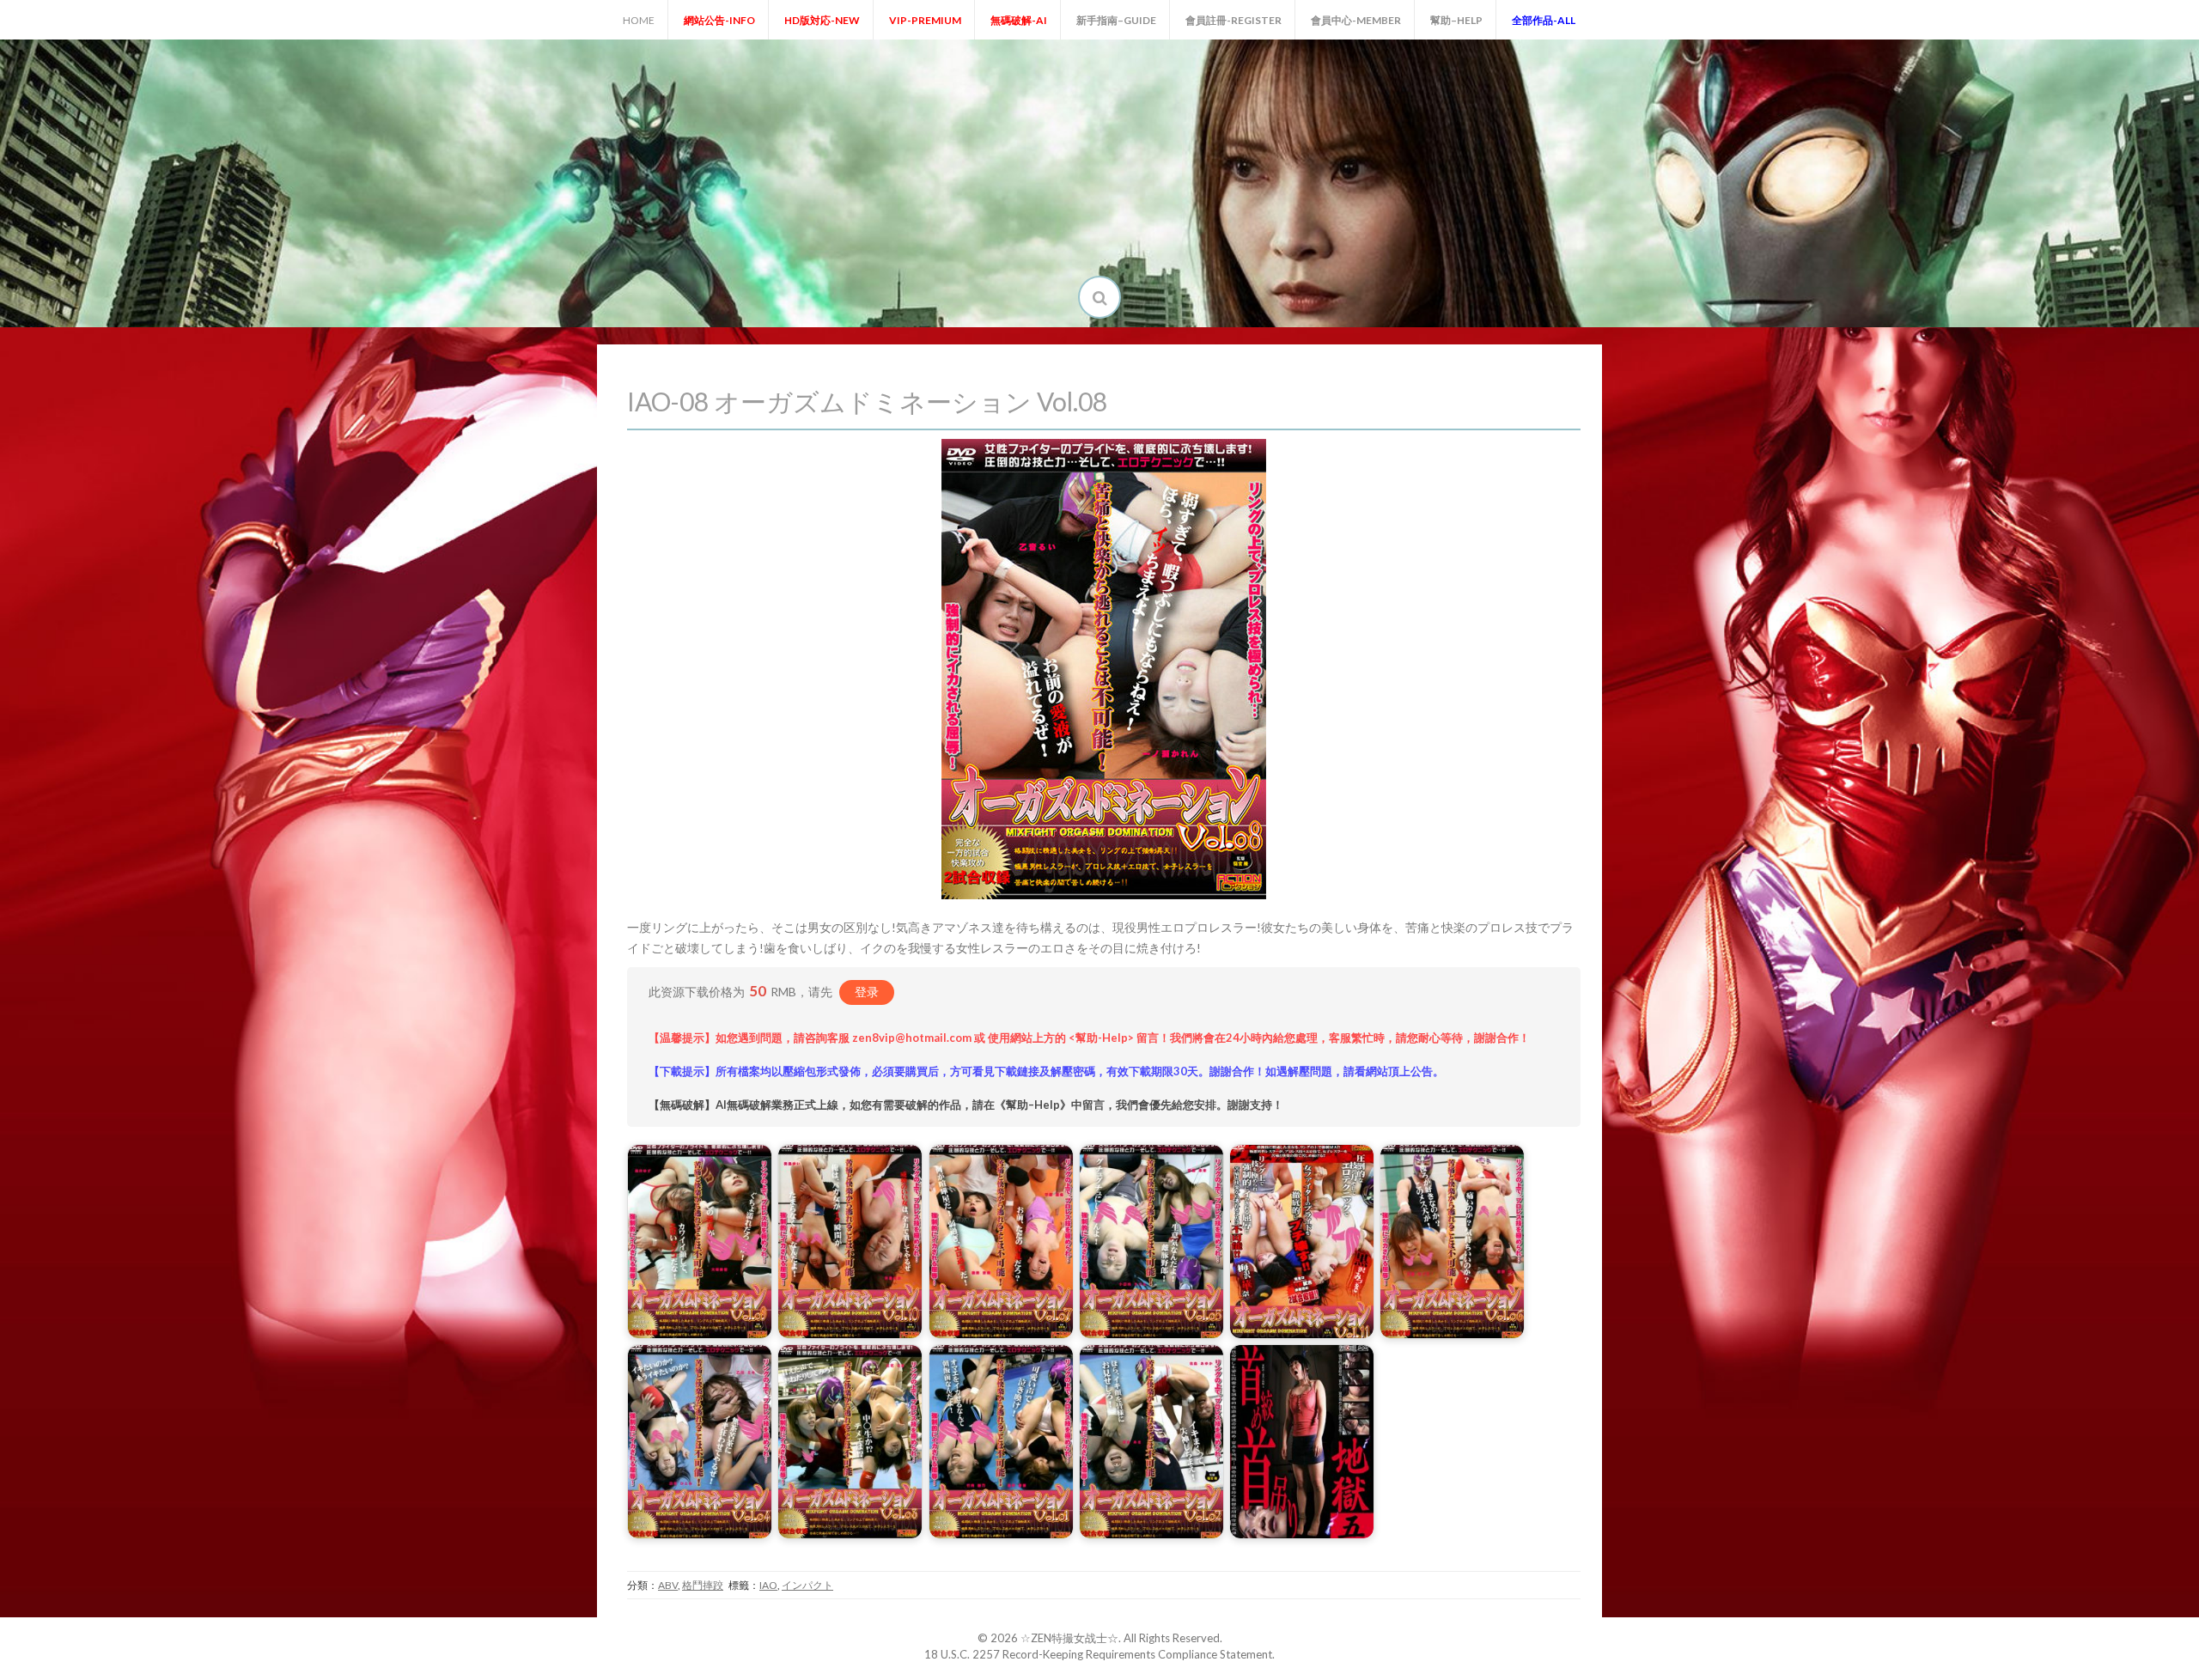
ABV (668, 1585)
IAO (768, 1585)
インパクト (807, 1585)
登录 (867, 992)
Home (639, 20)
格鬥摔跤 (703, 1585)
